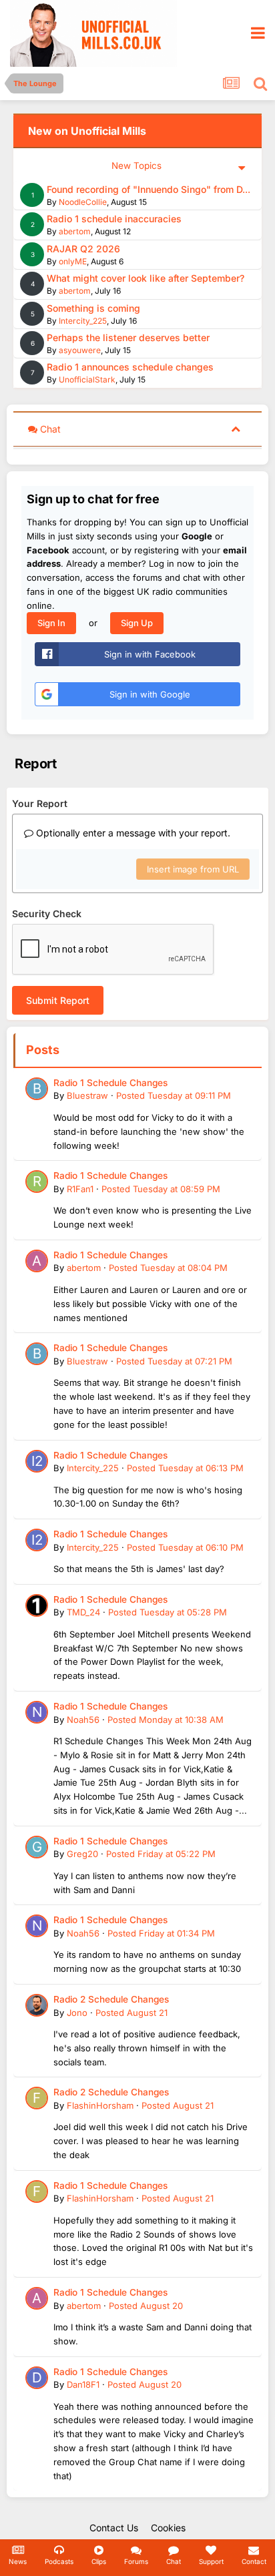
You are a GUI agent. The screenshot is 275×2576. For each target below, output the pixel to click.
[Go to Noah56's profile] (37, 1712)
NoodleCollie (83, 202)
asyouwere (80, 350)
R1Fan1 (80, 1189)
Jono (77, 2013)
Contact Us (114, 2528)
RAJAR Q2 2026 (83, 249)
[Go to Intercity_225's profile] (37, 1461)
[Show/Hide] (236, 428)
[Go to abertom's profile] (37, 1261)
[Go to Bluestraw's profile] (37, 1089)
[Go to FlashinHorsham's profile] (37, 2098)
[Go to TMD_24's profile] (37, 1605)
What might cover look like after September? (146, 278)
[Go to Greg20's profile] (37, 1847)
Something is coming (93, 308)
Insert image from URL (193, 869)
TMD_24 (83, 1612)
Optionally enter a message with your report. (132, 833)
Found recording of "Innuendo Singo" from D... (149, 189)
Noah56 (83, 1720)
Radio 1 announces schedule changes (130, 367)
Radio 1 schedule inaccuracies (114, 219)
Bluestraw (87, 1095)
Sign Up (137, 623)
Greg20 (82, 1854)
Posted (174, 1095)
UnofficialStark (87, 379)
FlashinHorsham (100, 2105)
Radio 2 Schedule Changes (111, 1999)
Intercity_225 (83, 321)
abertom (75, 231)
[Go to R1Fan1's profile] (37, 1182)
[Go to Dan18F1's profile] (37, 2378)
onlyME (73, 261)
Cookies (168, 2528)
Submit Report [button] (58, 1000)
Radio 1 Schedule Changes (110, 1083)
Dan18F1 (83, 2384)
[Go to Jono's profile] (37, 2005)
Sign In (51, 623)
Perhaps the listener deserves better (128, 337)
